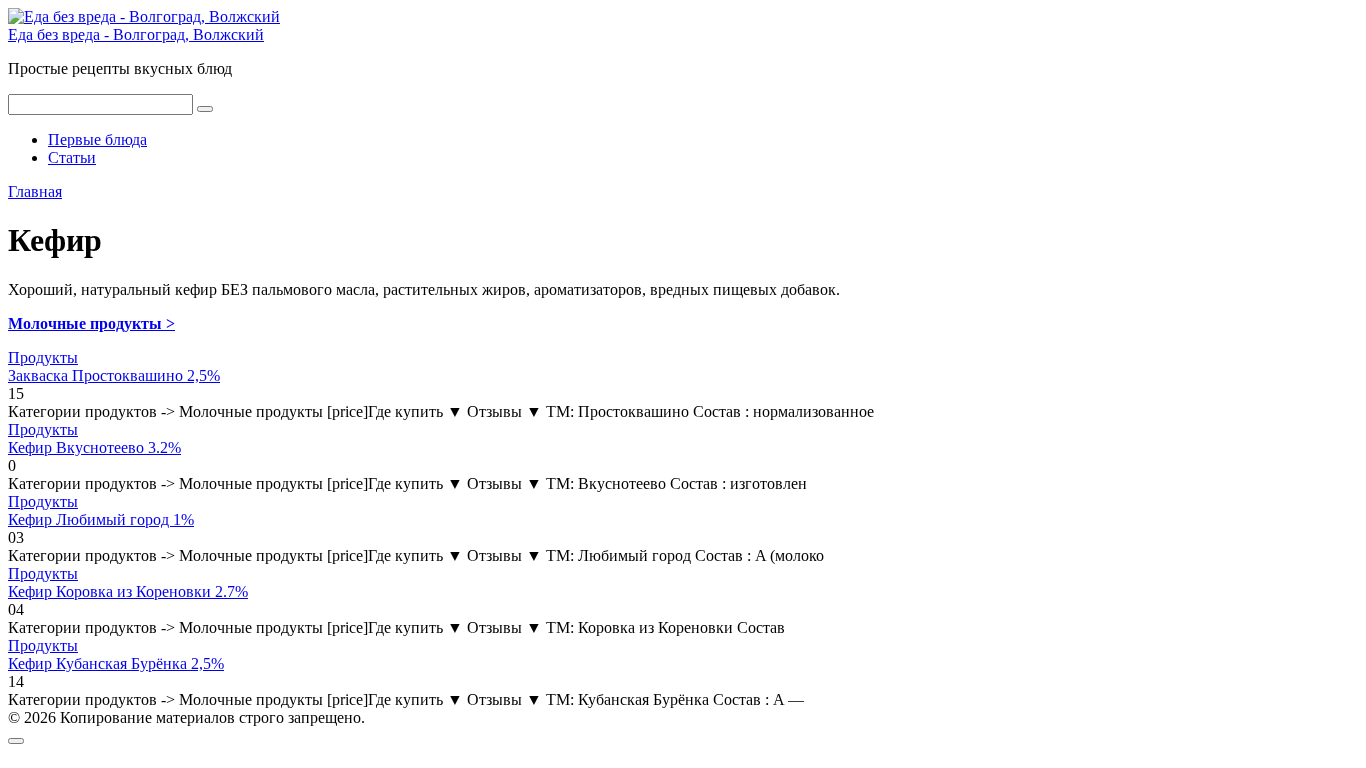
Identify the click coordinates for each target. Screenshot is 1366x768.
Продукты (43, 357)
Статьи (72, 157)
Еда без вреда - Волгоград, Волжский (136, 34)
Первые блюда (97, 139)
